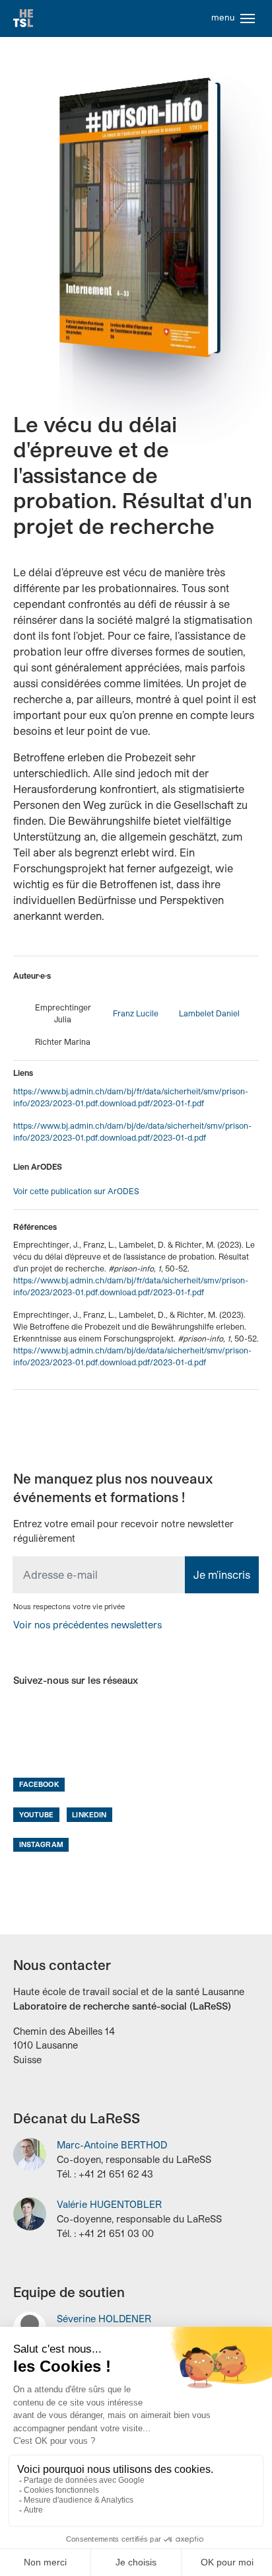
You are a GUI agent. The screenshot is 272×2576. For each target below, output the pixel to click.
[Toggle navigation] (248, 19)
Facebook (39, 1784)
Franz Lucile (136, 1013)
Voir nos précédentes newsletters (87, 1625)
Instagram (41, 1844)
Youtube (37, 1814)
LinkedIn (89, 1814)
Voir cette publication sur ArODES (76, 1191)
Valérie (109, 2204)
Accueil (23, 19)
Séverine (104, 2319)
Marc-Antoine (112, 2145)
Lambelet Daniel (209, 1013)
